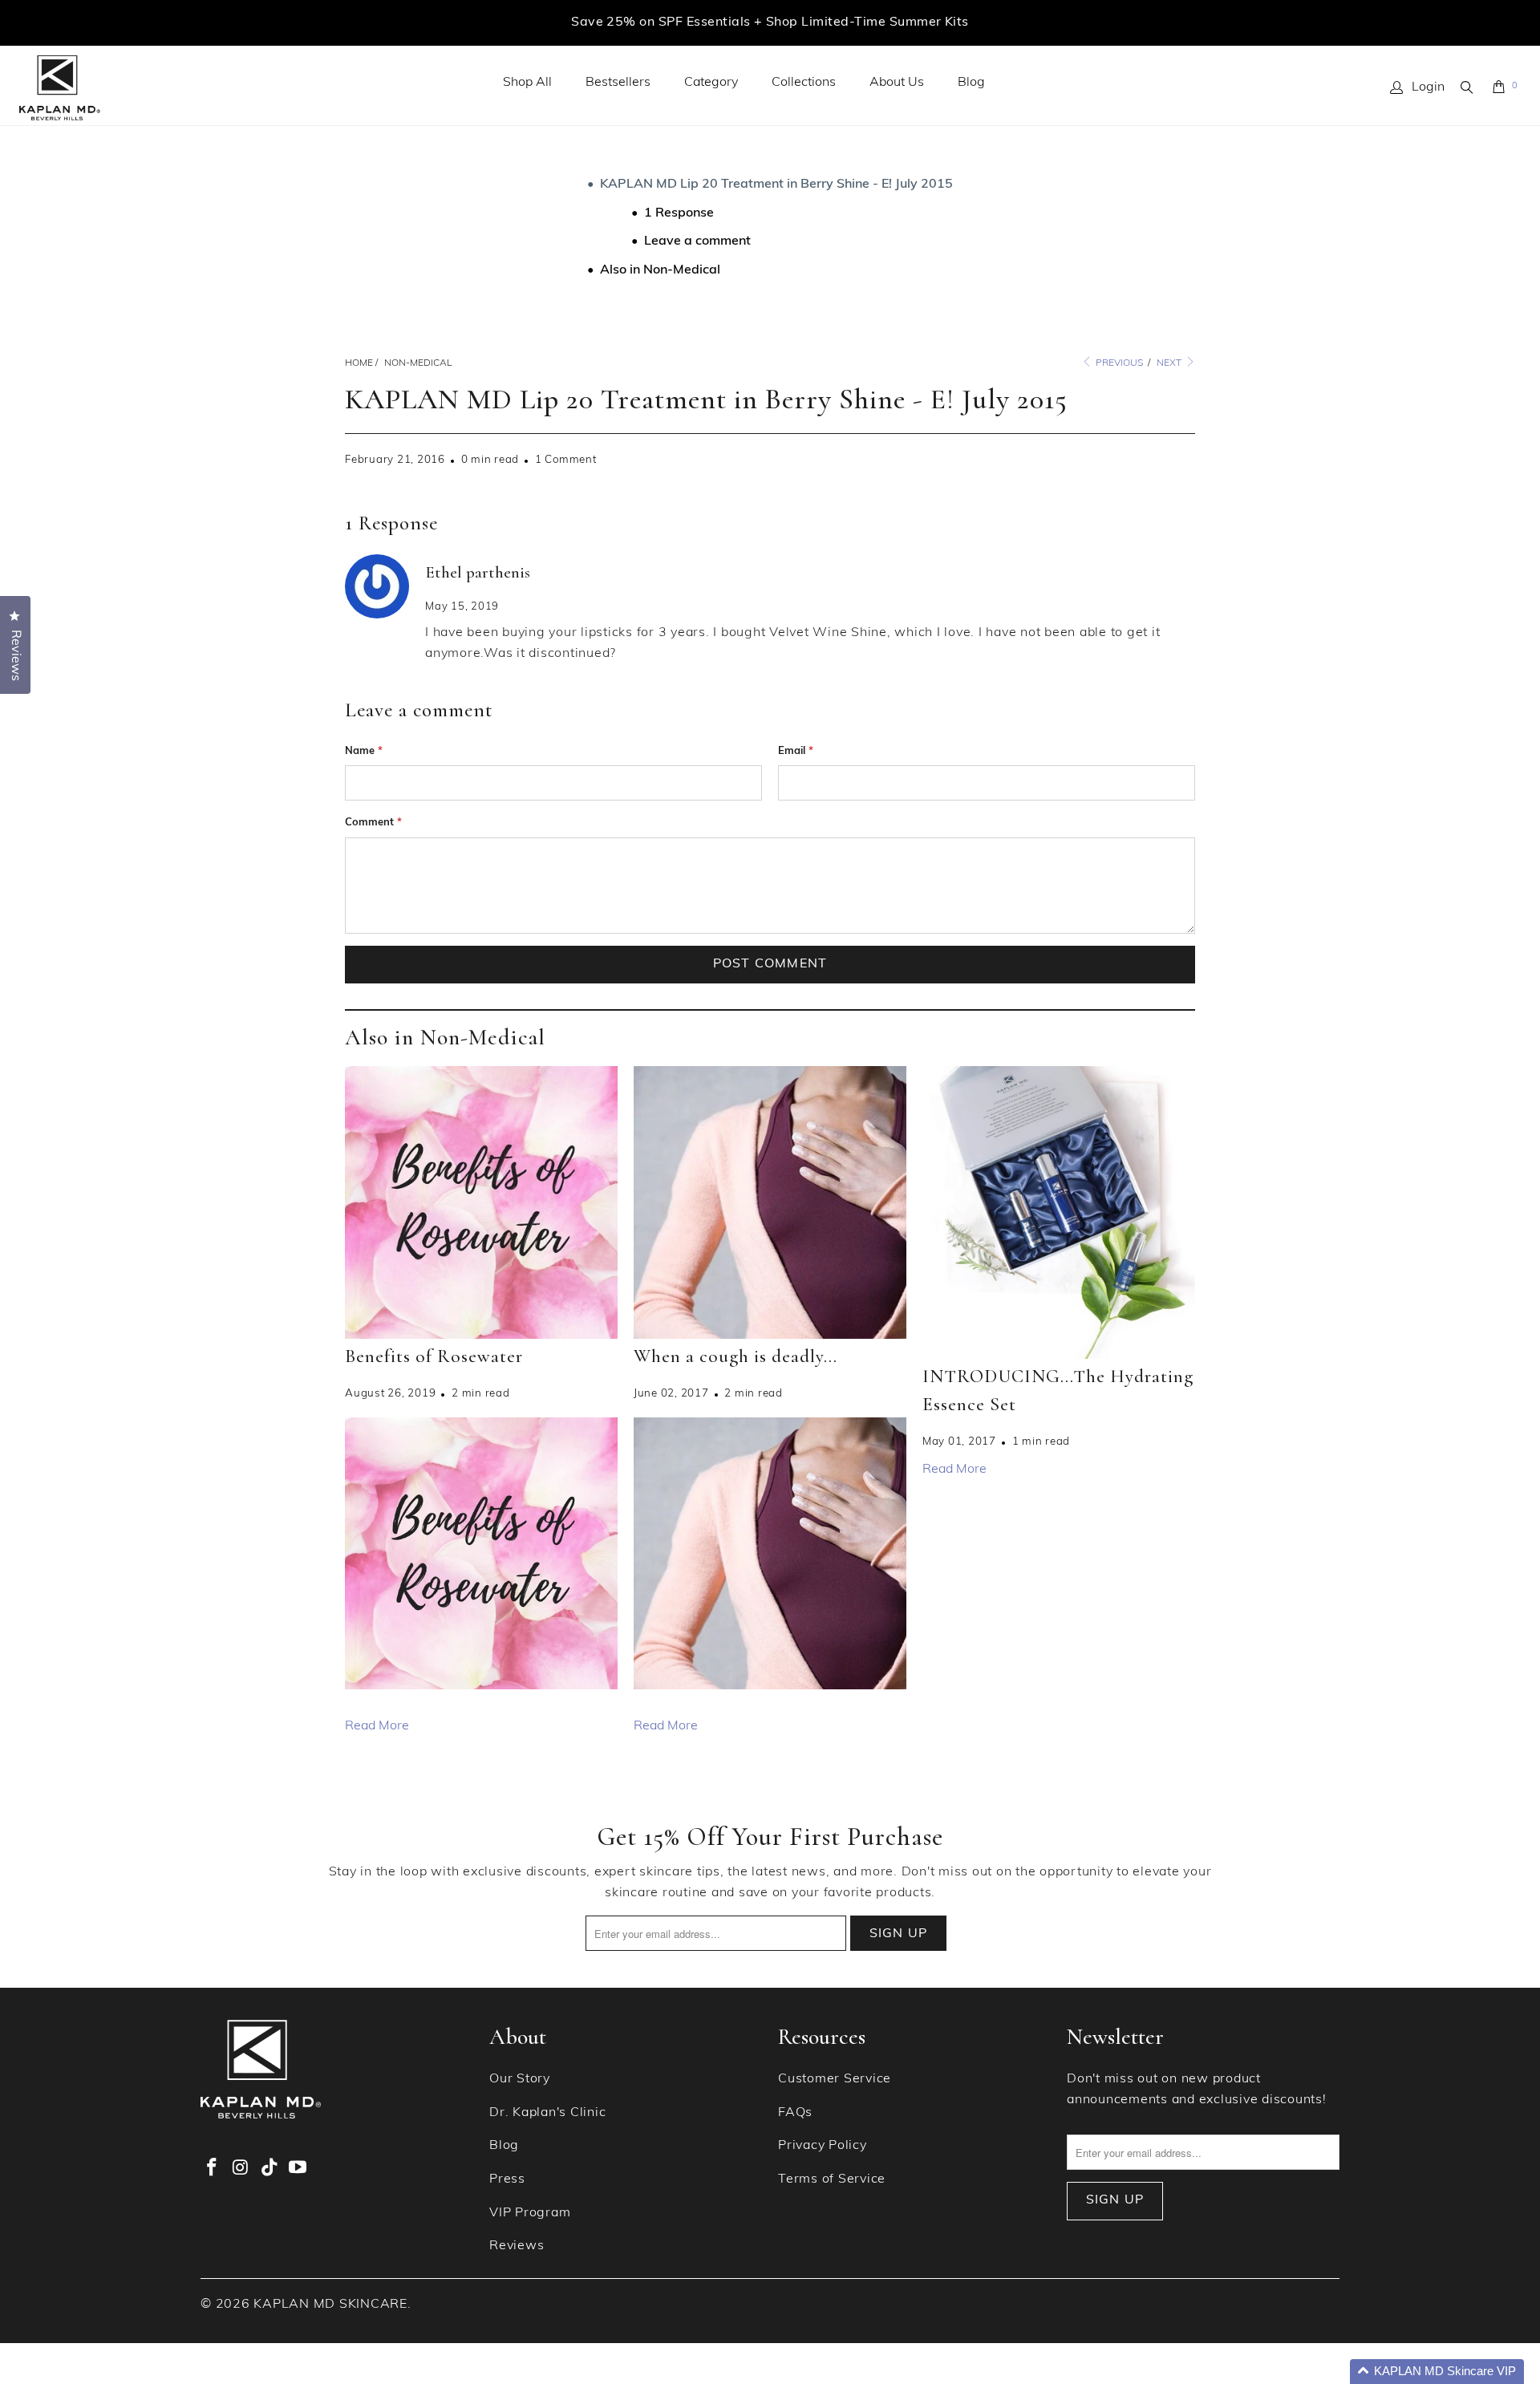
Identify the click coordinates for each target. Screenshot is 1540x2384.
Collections (804, 83)
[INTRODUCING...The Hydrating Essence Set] (1059, 1212)
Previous (1118, 363)
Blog (971, 83)
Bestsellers (618, 83)
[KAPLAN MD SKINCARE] (60, 88)
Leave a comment (697, 241)
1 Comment (566, 460)
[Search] (1468, 87)
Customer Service (835, 2079)
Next (1170, 363)
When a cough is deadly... (736, 1356)
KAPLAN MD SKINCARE (330, 2305)
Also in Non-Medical (660, 270)
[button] (1437, 2372)
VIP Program (530, 2213)
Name (364, 751)
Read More (377, 1726)
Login (1428, 87)
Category (711, 83)
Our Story (520, 2079)
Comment (373, 823)
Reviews (517, 2246)
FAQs (795, 2113)
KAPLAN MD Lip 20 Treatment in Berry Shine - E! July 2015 (776, 184)
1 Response (679, 213)
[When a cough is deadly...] (770, 1202)
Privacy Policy (823, 2146)
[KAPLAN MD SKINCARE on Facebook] (213, 2169)
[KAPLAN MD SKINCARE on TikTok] (269, 2169)
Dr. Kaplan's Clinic (547, 2113)
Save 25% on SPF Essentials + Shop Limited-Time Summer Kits (770, 22)
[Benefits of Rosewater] (481, 1202)
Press (507, 2179)
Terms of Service (832, 2179)
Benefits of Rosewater (434, 1356)
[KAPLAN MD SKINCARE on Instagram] (241, 2169)
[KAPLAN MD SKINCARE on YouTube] (298, 2169)
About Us (897, 83)
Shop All (527, 83)
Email (796, 751)
